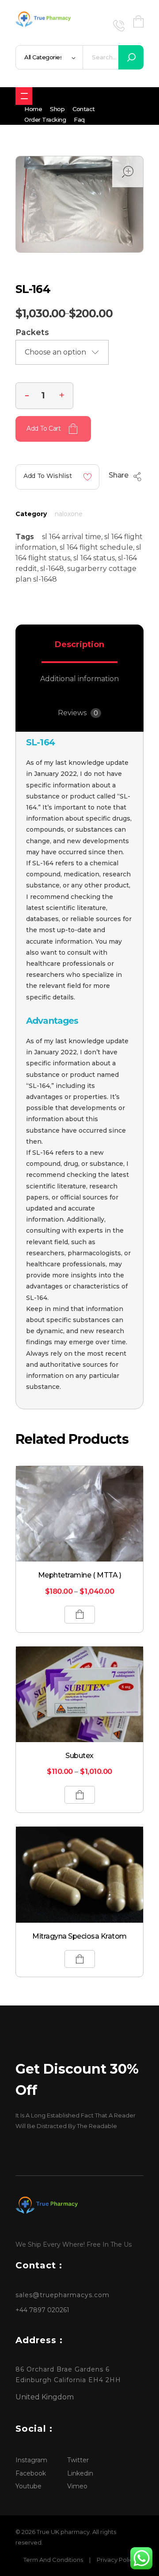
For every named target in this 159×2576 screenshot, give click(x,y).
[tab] (79, 644)
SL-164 (40, 742)
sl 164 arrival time (72, 537)
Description (79, 644)
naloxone (69, 514)
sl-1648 (52, 569)
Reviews (78, 713)
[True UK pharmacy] (45, 20)
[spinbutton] (44, 396)
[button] (62, 394)
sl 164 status (94, 558)
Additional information (79, 679)
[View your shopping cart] (138, 21)
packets (32, 332)
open (128, 172)
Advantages (52, 1021)
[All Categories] (24, 96)
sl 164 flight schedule (96, 547)
